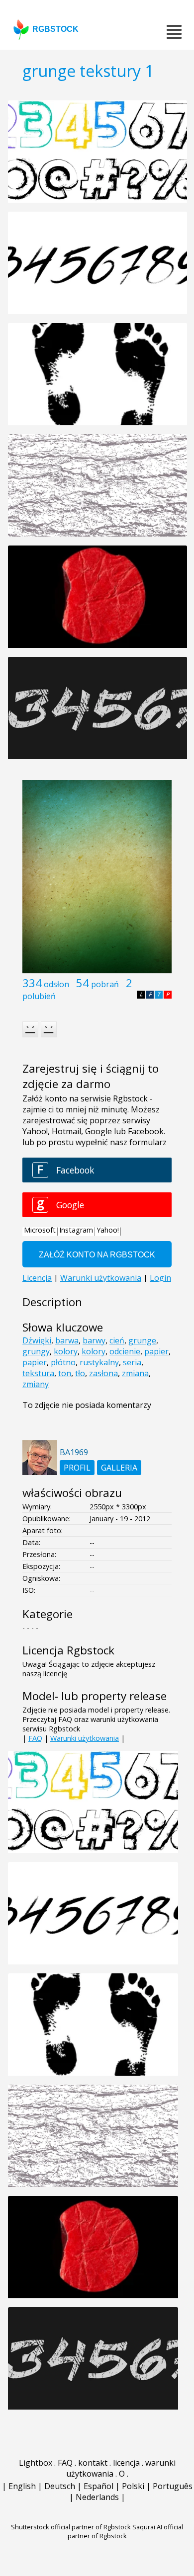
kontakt (93, 2463)
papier (156, 1351)
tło (80, 1373)
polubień (39, 996)
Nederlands (97, 2497)
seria (132, 1362)
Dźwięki (37, 1340)
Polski (133, 2486)
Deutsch (60, 2486)
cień (117, 1340)
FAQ (35, 1738)
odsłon (56, 984)
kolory (66, 1351)
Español (98, 2486)
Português (173, 2486)
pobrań (105, 984)
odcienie (125, 1351)
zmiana (135, 1373)
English (22, 2486)
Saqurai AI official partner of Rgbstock (126, 2531)
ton (65, 1373)
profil (77, 1468)
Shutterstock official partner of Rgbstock (71, 2527)
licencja (126, 2463)
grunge (142, 1340)
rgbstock (55, 29)
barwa (67, 1340)
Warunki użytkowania (85, 1738)
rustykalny (99, 1362)
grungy (36, 1351)
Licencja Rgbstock (68, 1650)
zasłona (103, 1373)
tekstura (38, 1373)
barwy (94, 1340)
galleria (119, 1468)
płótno (63, 1362)
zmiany (36, 1384)
